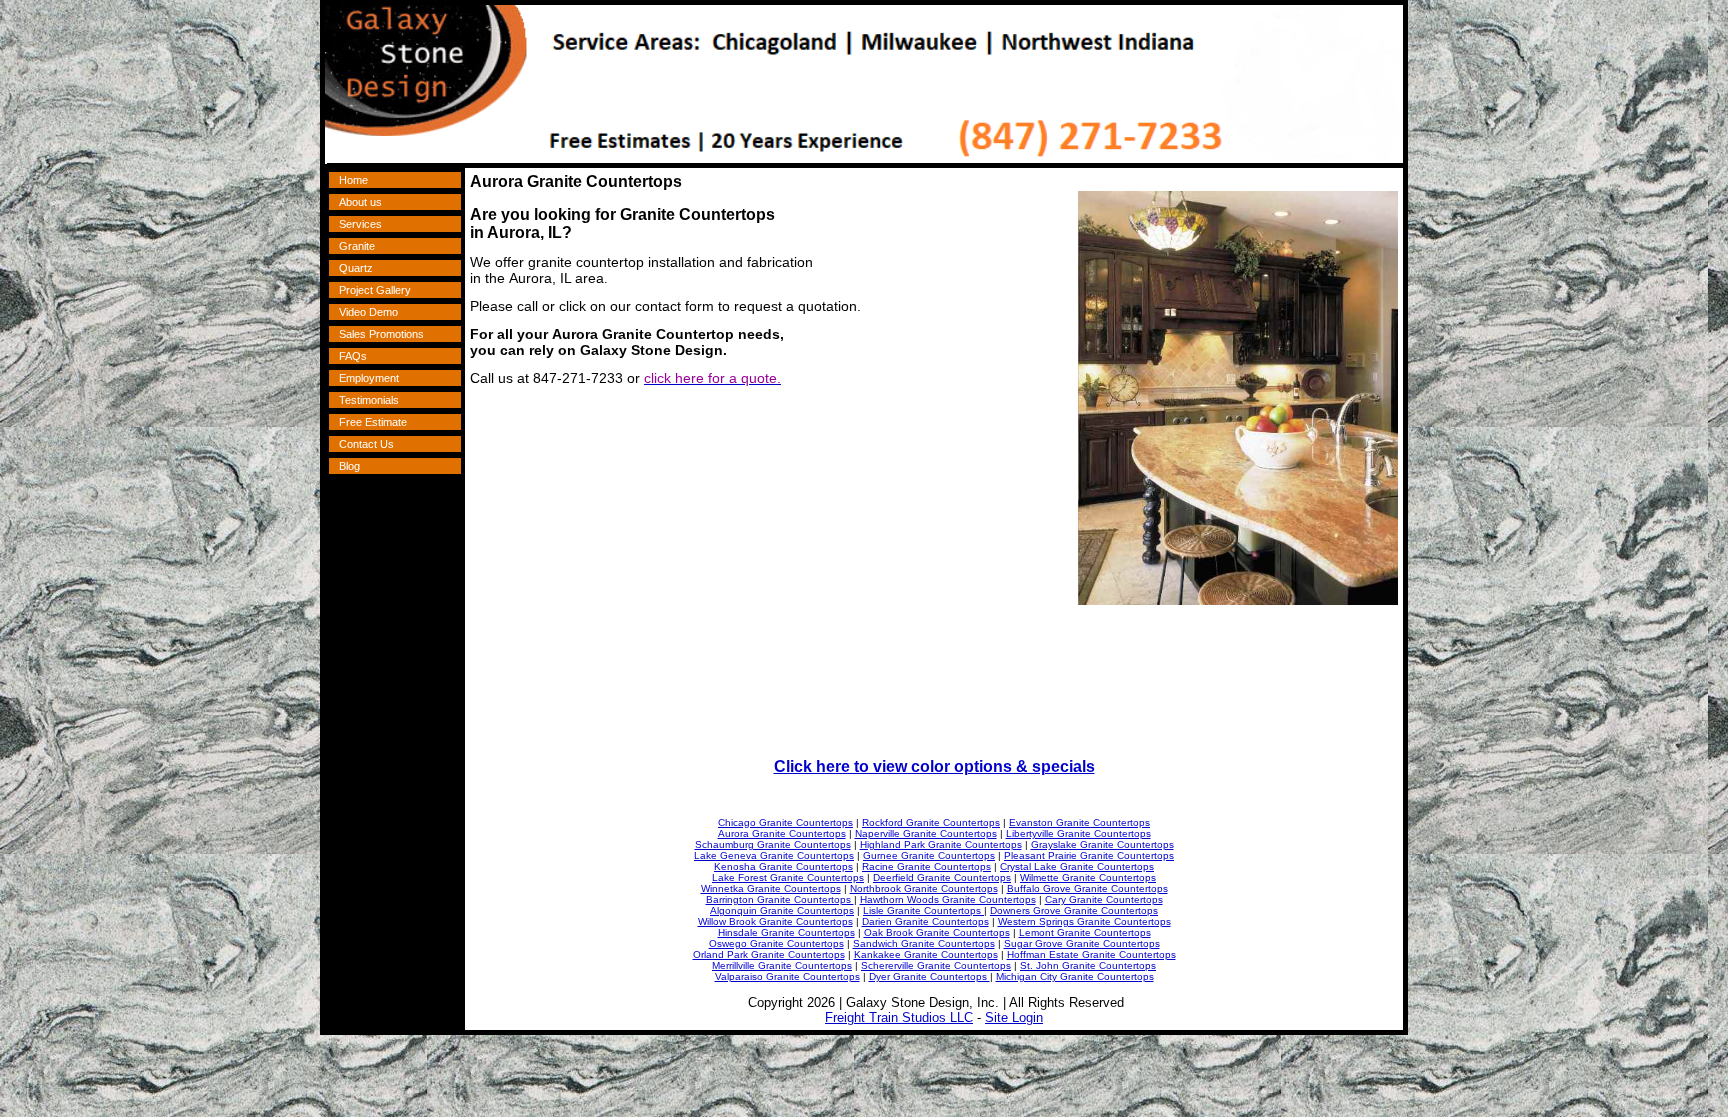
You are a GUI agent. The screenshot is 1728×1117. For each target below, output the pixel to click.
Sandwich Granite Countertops (924, 943)
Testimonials (369, 400)
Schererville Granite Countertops (936, 965)
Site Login (1014, 1017)
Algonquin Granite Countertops (782, 910)
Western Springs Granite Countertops (1084, 921)
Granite (357, 246)
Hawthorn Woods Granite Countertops (948, 899)
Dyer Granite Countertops (929, 976)
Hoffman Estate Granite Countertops (1091, 954)
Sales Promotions (381, 334)
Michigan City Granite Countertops (1075, 976)
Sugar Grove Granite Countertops (1082, 943)
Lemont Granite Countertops (1085, 932)
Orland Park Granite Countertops (769, 954)
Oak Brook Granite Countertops (937, 932)
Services (360, 224)
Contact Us (366, 444)
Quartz (356, 268)
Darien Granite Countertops (925, 921)
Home (353, 180)
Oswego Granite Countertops (776, 943)
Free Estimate (373, 422)
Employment (369, 378)
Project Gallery (375, 290)
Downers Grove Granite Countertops (1074, 910)
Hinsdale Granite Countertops (786, 932)
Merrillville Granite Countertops (782, 965)
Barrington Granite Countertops (780, 899)
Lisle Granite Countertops (923, 910)
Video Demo (368, 312)
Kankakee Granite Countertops (926, 954)
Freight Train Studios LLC (899, 1017)
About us (360, 202)
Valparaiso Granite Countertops (787, 976)
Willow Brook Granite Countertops (775, 921)
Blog (349, 466)
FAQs (353, 356)
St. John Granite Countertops (1088, 965)
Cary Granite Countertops (1104, 899)
